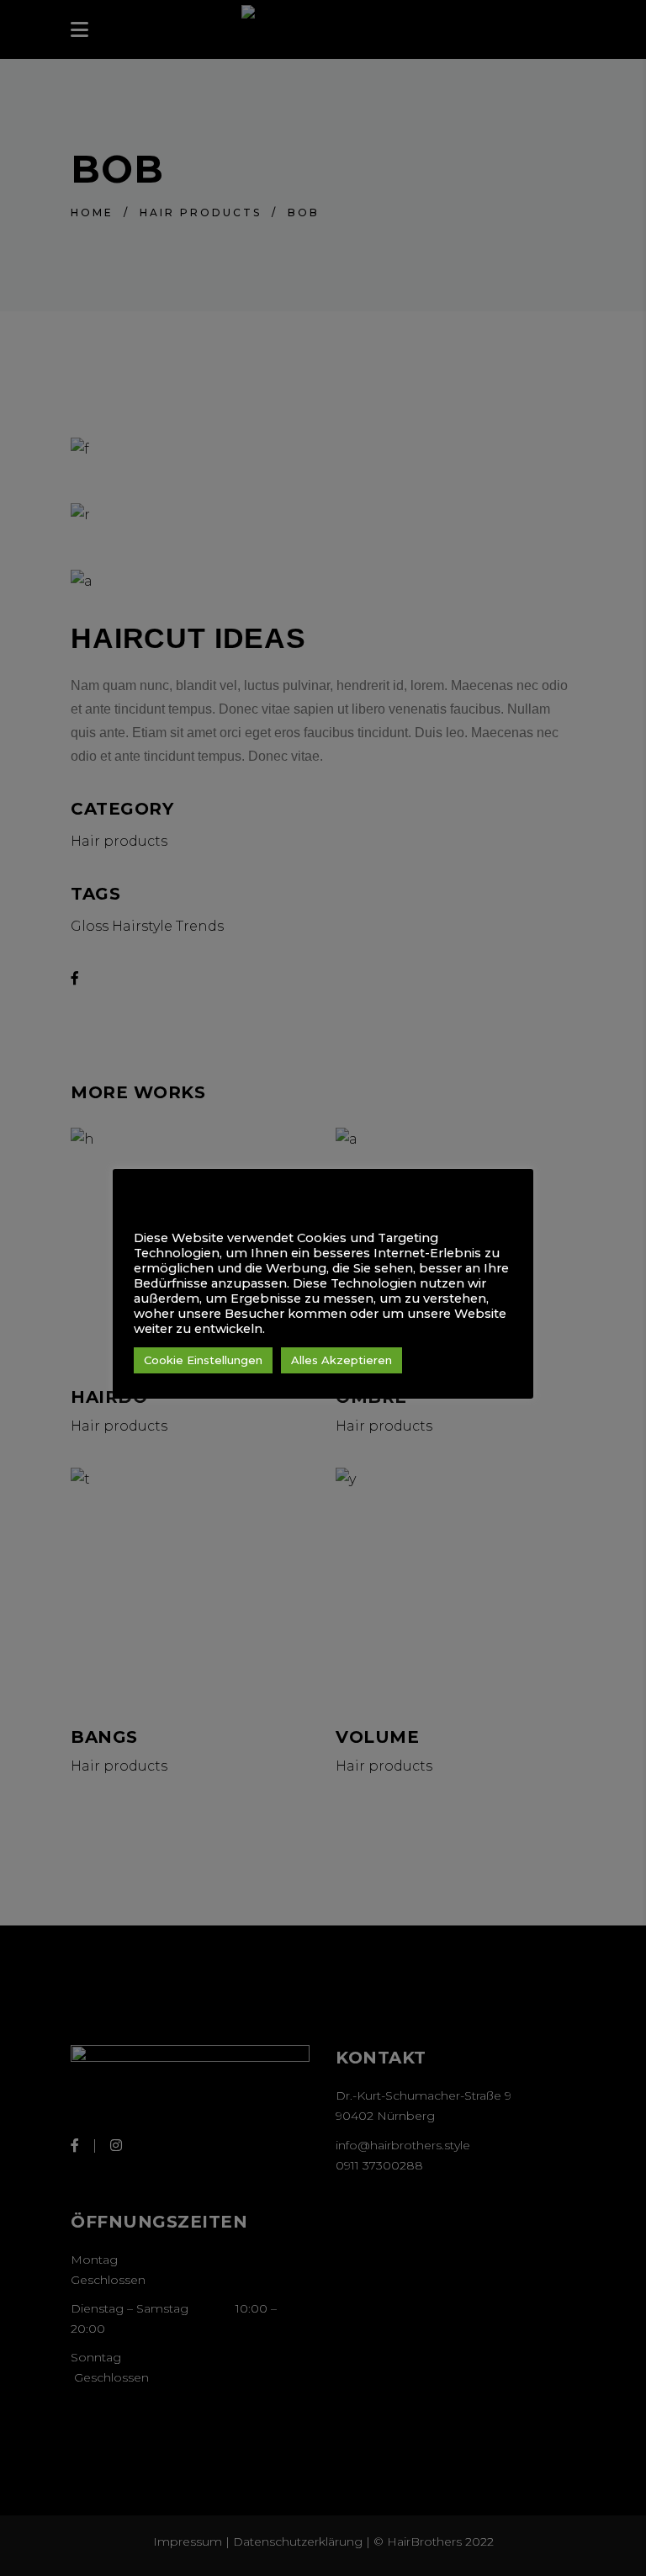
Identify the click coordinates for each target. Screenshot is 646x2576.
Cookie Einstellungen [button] (203, 1360)
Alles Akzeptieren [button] (342, 1360)
